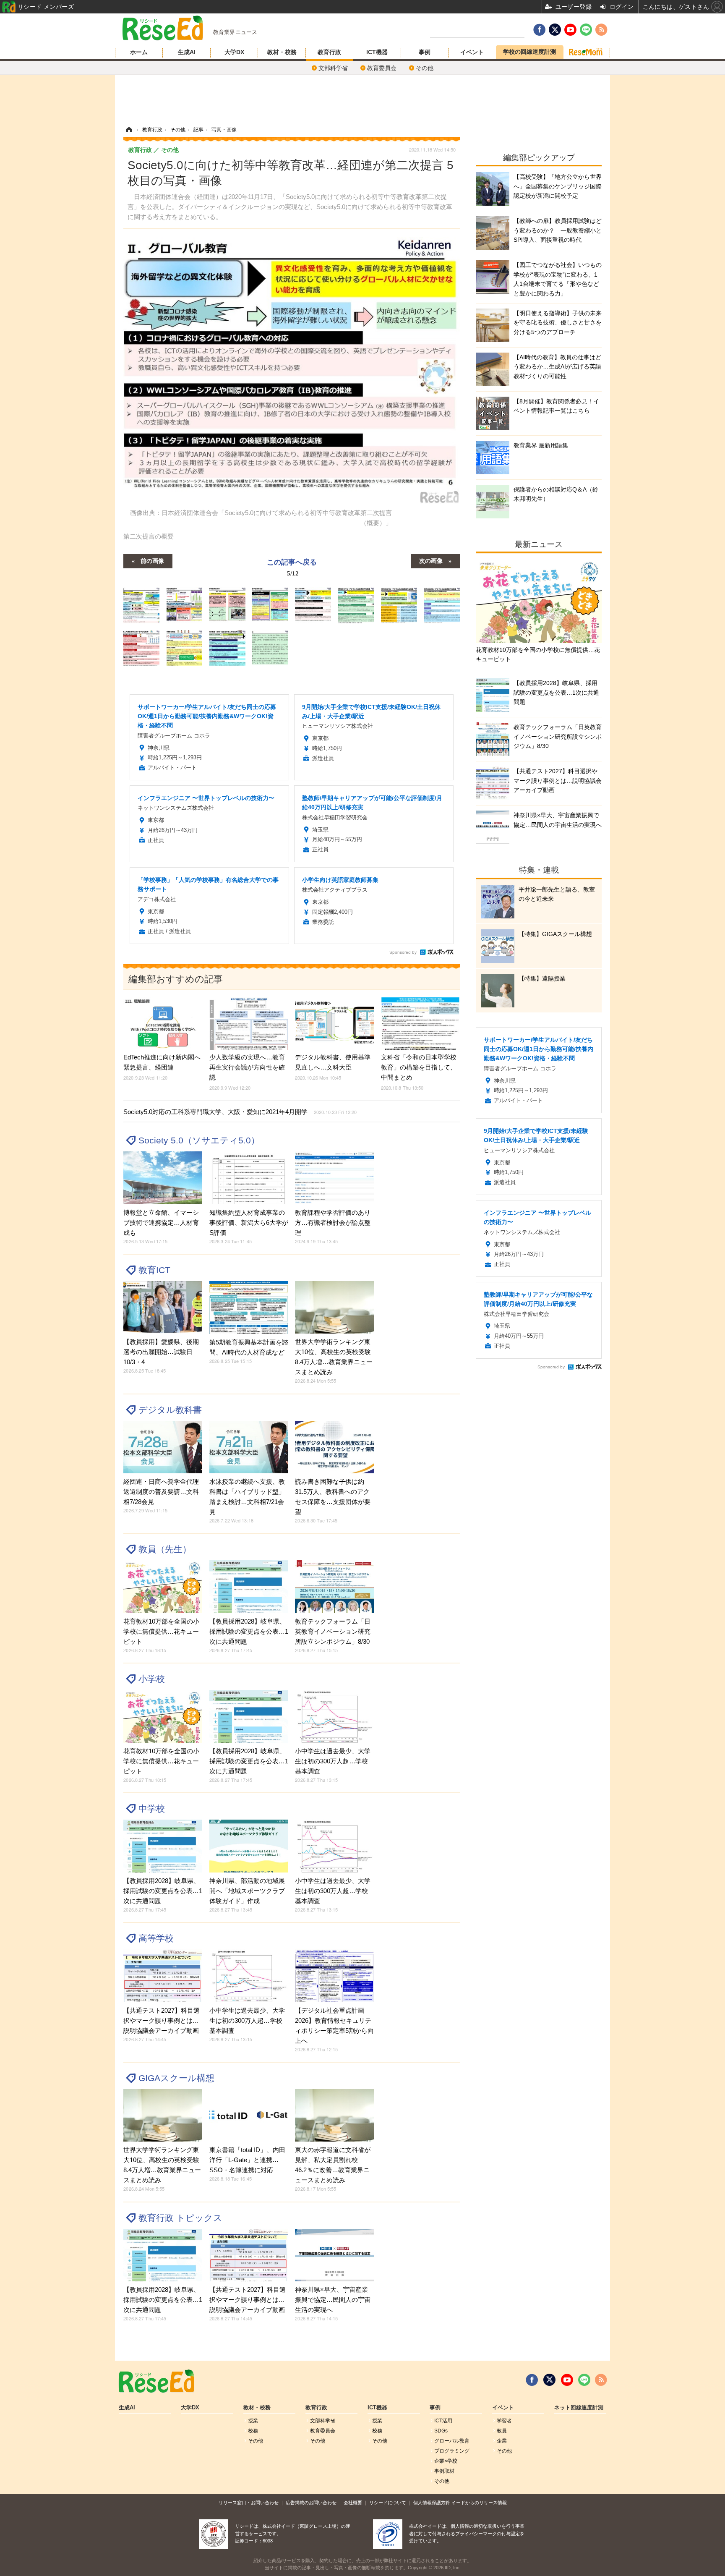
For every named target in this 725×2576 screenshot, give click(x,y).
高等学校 (156, 1938)
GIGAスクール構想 (176, 2078)
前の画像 (152, 560)
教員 (502, 2431)
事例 (425, 52)
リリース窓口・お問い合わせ (249, 2503)
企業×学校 (446, 2461)
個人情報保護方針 (432, 2503)
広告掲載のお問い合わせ (311, 2503)
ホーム (139, 52)
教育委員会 (382, 68)
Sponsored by (403, 952)
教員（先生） (165, 1549)
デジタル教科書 (170, 1410)
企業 (502, 2441)
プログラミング (452, 2451)
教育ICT (154, 1270)
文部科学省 (333, 68)
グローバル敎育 (452, 2441)
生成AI (187, 52)
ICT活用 (443, 2421)
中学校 (152, 1808)
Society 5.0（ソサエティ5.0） (199, 1140)
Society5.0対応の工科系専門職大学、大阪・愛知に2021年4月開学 (240, 1112)
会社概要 (353, 2503)
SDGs (441, 2431)
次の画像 (431, 560)
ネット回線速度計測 (579, 2408)
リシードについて (388, 2503)
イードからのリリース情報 (479, 2503)
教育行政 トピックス (180, 2218)
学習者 (504, 2421)
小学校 (152, 1679)
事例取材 (444, 2471)
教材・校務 (282, 52)
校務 (253, 2431)
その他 (425, 68)
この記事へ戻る (292, 567)
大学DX (234, 52)
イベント (472, 52)
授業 (253, 2421)
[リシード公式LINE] (584, 2380)
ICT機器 (377, 52)
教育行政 (329, 52)
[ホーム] (129, 130)
